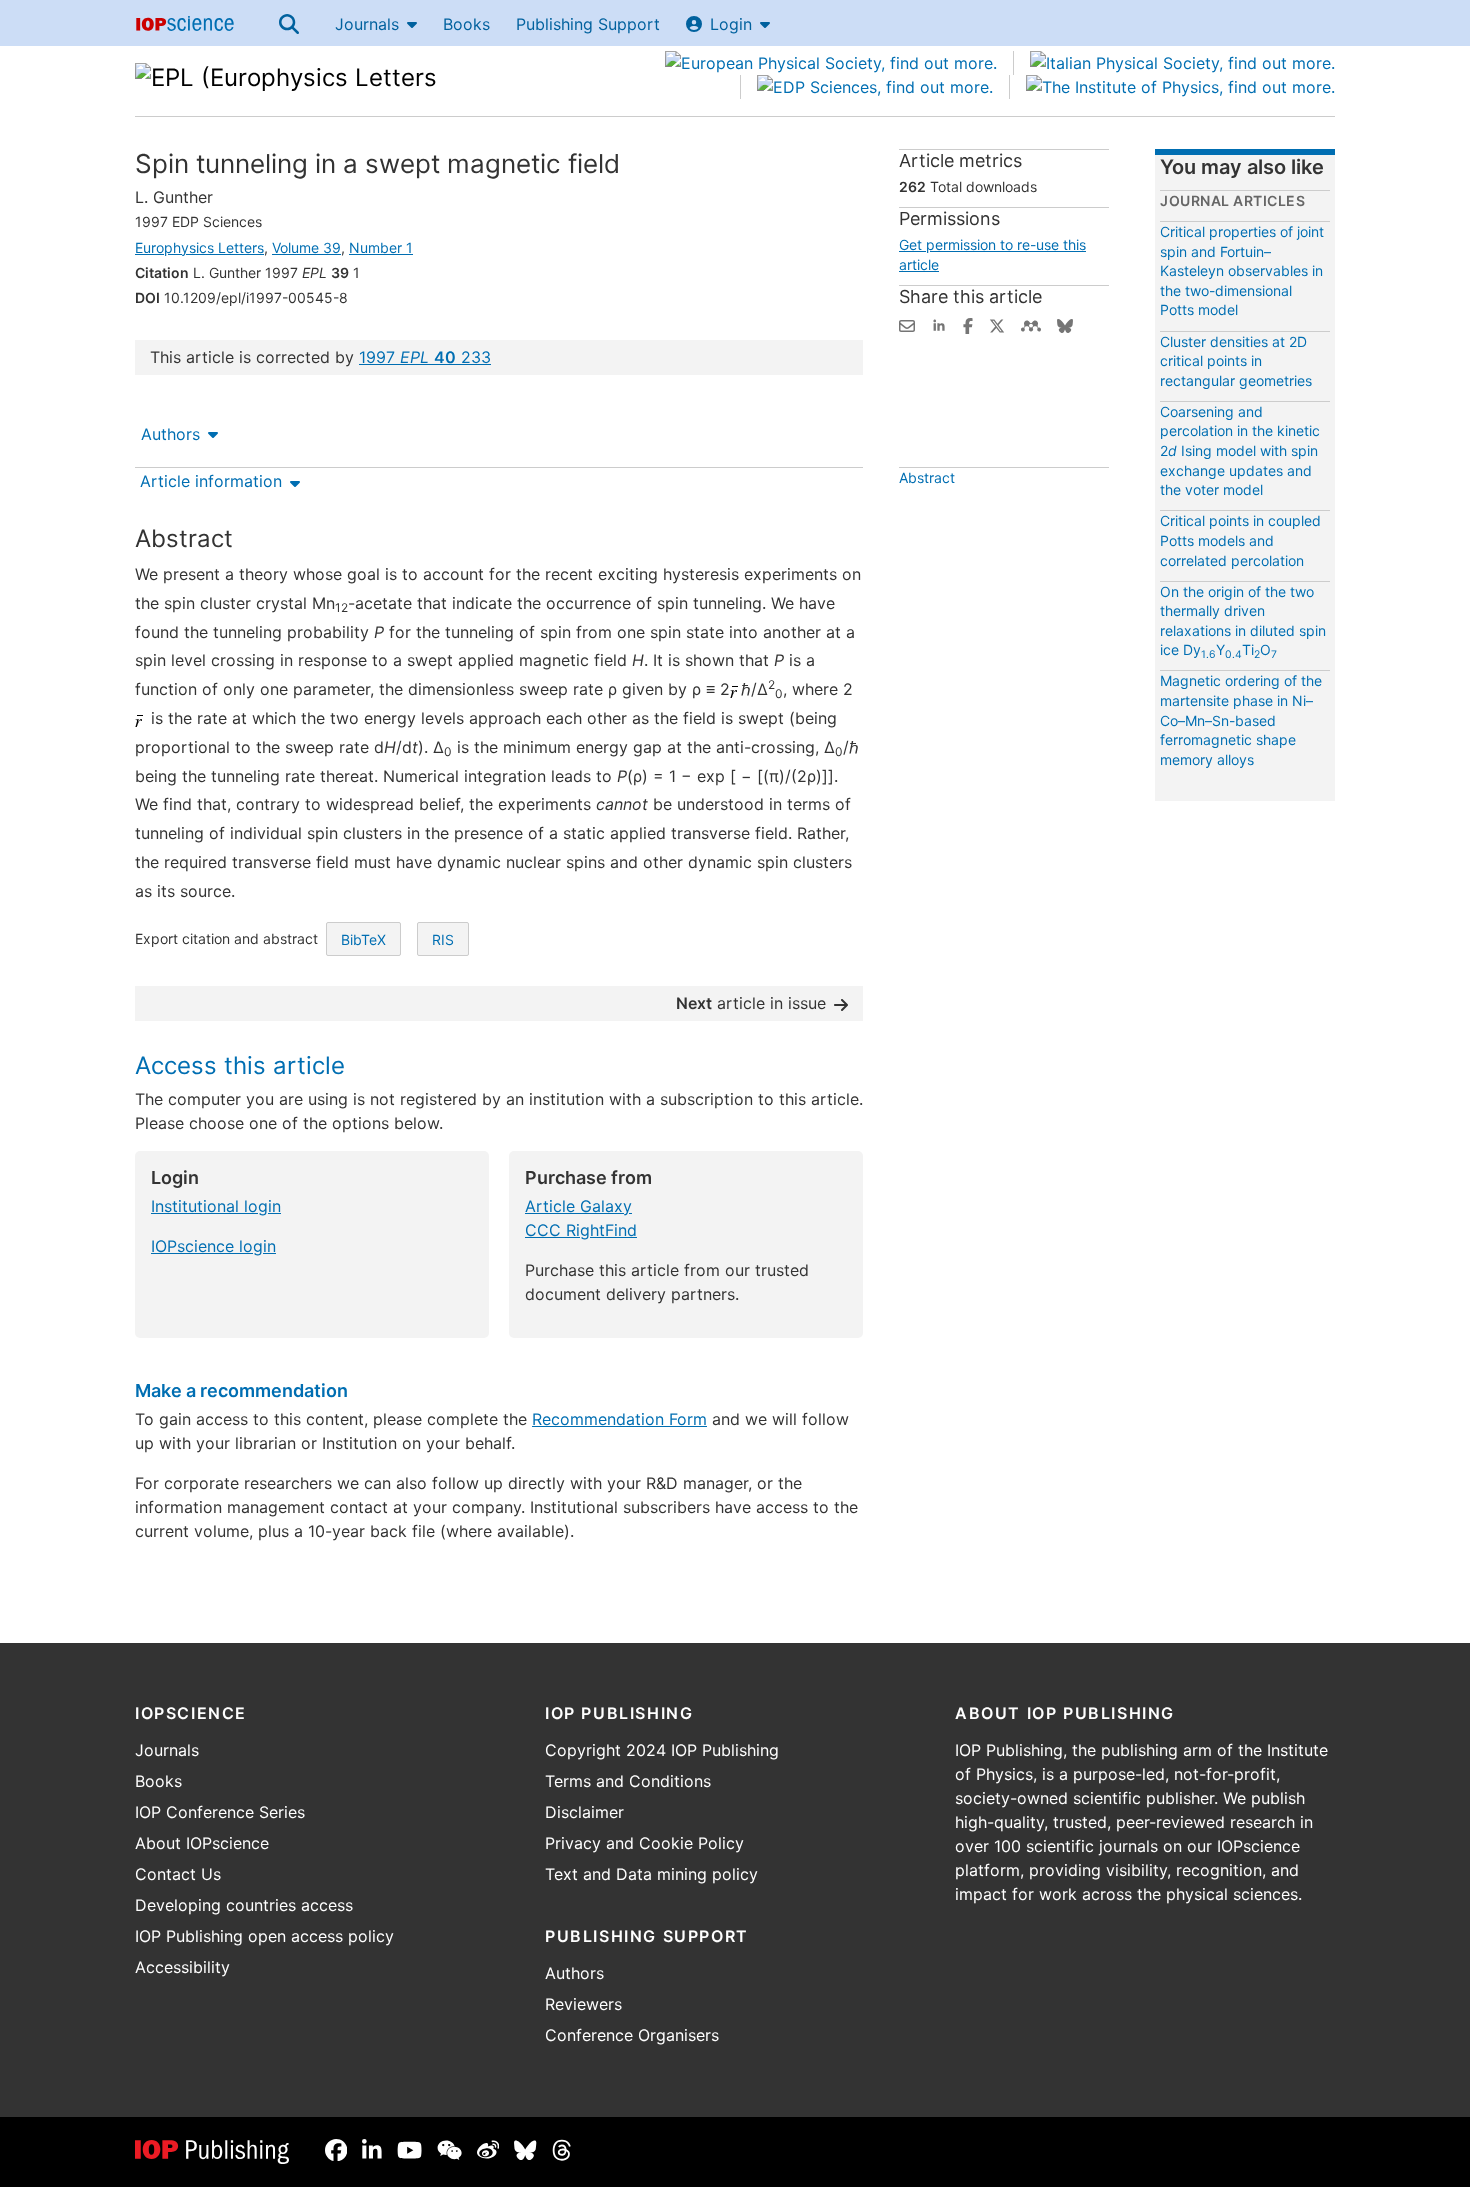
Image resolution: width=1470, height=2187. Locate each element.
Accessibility (182, 1967)
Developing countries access (244, 1905)
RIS (443, 939)
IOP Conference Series (220, 1812)
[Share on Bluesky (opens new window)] (1065, 324)
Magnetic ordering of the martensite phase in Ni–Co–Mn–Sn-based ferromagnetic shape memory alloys (1241, 719)
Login (731, 24)
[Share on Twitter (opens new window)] (997, 324)
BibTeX (363, 939)
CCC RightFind (581, 1230)
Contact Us (178, 1874)
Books (466, 24)
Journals (367, 24)
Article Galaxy (578, 1206)
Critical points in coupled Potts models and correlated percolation (1240, 540)
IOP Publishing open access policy (264, 1936)
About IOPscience (202, 1843)
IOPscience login (213, 1246)
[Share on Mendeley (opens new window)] (1031, 324)
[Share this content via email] (907, 324)
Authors (170, 434)
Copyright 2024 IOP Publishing (662, 1750)
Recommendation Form (619, 1419)
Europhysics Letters (199, 247)
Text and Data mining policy (651, 1874)
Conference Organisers (632, 2035)
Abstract (927, 477)
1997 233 (425, 357)
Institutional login (216, 1206)
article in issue (751, 1003)
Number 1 (381, 247)
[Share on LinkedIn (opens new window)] (939, 324)
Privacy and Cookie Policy (644, 1843)
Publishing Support (588, 24)
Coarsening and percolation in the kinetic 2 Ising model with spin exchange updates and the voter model (1240, 450)
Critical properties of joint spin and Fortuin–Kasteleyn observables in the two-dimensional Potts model (1242, 270)
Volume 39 (306, 247)
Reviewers (583, 2004)
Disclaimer (584, 1812)
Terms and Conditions (628, 1781)
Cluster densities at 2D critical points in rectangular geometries (1236, 361)
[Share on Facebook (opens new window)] (968, 324)
